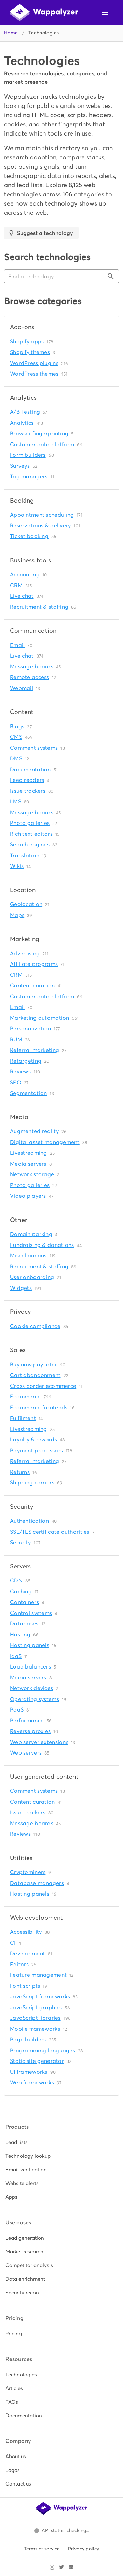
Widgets (21, 1288)
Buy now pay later (33, 1364)
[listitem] (61, 2142)
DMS (16, 758)
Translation (25, 855)
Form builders (28, 455)
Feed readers (27, 780)
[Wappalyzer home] (44, 13)
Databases (24, 1624)
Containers (24, 1602)
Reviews (20, 1072)
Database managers (37, 1883)
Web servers (26, 1753)
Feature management (38, 1975)
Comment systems (34, 748)
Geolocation (26, 904)
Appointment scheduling (42, 515)
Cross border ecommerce (43, 1386)
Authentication (29, 1521)
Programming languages (43, 2050)
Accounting (25, 574)
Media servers (28, 1164)
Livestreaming (29, 1153)
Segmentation (28, 1093)
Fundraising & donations (42, 1245)
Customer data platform (42, 444)
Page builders (28, 2039)
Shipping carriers (32, 1483)
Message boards (32, 667)
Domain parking (31, 1234)
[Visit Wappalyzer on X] (61, 2567)
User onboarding (32, 1277)
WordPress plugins (34, 363)
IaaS (16, 1656)
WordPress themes (34, 374)
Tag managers (29, 476)
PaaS (17, 1710)
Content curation (32, 986)
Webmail (22, 688)
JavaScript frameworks (40, 1996)
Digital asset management (45, 1142)
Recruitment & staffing (39, 607)
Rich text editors (31, 834)
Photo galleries (30, 823)
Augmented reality (34, 1131)
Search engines (30, 844)
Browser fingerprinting (39, 433)
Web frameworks (32, 2082)
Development (28, 1953)
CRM (16, 585)
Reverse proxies (30, 1731)
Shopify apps (27, 342)
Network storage (32, 1174)
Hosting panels (30, 1645)
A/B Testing (25, 412)
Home (11, 33)
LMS (16, 801)
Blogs (17, 726)
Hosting (20, 1635)
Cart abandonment (35, 1375)
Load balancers (30, 1667)
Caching (21, 1592)
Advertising (25, 953)
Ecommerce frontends (39, 1407)
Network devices (31, 1688)
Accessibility (26, 1932)
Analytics (22, 423)
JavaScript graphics (36, 2007)
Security (20, 1542)
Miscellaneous (28, 1256)
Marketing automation (40, 1018)
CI (13, 1943)
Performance (27, 1721)
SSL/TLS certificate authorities (50, 1532)
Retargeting (26, 1061)
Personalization (30, 1029)
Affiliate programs (34, 964)
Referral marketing (35, 1050)
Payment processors (36, 1451)
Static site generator (37, 2061)
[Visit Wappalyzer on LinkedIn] (71, 2567)
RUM (16, 1039)
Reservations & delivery (40, 526)
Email (17, 645)
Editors (19, 1964)
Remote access (30, 677)
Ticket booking (29, 536)
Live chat (22, 596)
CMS (16, 737)
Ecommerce (25, 1397)
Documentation (30, 769)
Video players (28, 1196)
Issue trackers (28, 791)
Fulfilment (23, 1418)
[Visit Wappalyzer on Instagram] (52, 2567)
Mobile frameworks (35, 2029)
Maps (17, 915)
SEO (16, 1082)
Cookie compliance (35, 1326)
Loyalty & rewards (33, 1440)
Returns (20, 1472)
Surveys (20, 466)
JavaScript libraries (35, 2018)
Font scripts (25, 1986)
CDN (16, 1581)
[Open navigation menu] (105, 13)
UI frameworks (29, 2072)
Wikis (17, 866)
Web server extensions (39, 1742)
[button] (61, 276)
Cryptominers (28, 1872)
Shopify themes (30, 352)
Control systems (31, 1613)
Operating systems (35, 1699)
